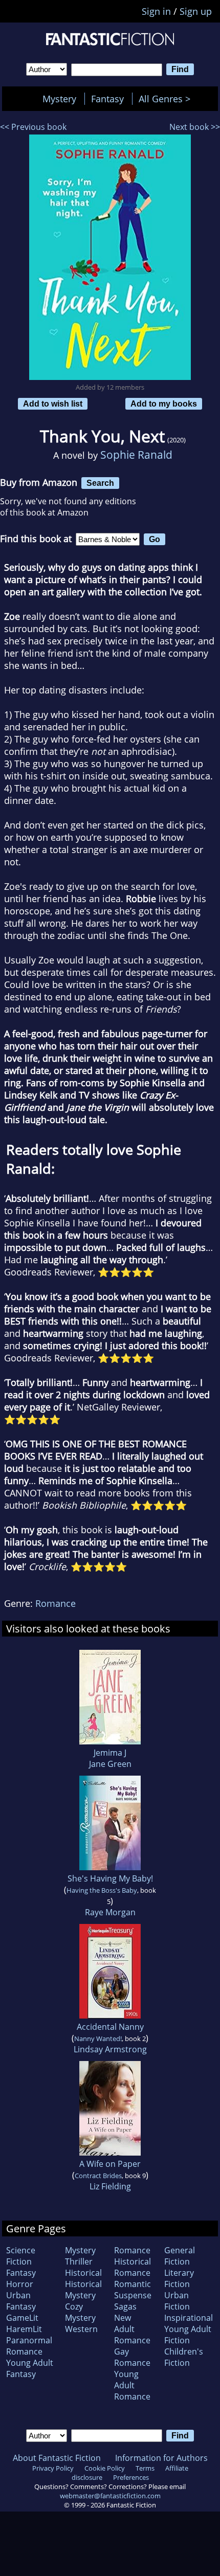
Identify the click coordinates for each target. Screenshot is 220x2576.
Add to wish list (53, 404)
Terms (145, 2468)
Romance (56, 1603)
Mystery (59, 99)
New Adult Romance (132, 2329)
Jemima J (110, 1753)
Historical (83, 2273)
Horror (20, 2284)
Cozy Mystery (80, 2312)
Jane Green (110, 1764)
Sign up (196, 11)
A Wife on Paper (110, 2164)
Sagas (125, 2306)
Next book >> (195, 127)
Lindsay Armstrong (110, 2049)
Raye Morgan (110, 1912)
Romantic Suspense (133, 2290)
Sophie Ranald (136, 454)
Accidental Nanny (110, 2027)
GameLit (22, 2318)
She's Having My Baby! (110, 1878)
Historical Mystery (83, 2290)
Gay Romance (132, 2357)
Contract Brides (98, 2176)
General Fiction (180, 2256)
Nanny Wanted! (98, 2039)
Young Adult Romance (132, 2385)
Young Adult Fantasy (30, 2368)
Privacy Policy (53, 2468)
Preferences (131, 2477)
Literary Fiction (179, 2278)
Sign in (156, 11)
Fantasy (107, 99)
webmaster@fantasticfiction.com (110, 2496)
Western (81, 2329)
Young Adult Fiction (188, 2335)
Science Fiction (21, 2256)
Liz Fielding (110, 2186)
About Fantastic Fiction (57, 2458)
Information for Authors (161, 2458)
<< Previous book (33, 127)
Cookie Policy (105, 2468)
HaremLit (24, 2329)
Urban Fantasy (21, 2301)
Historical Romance (133, 2267)
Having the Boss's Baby (102, 1890)
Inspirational (189, 2318)
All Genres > (167, 99)
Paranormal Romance (29, 2346)
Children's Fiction (184, 2357)
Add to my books (164, 404)
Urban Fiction (177, 2301)
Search (100, 483)
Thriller (79, 2261)
